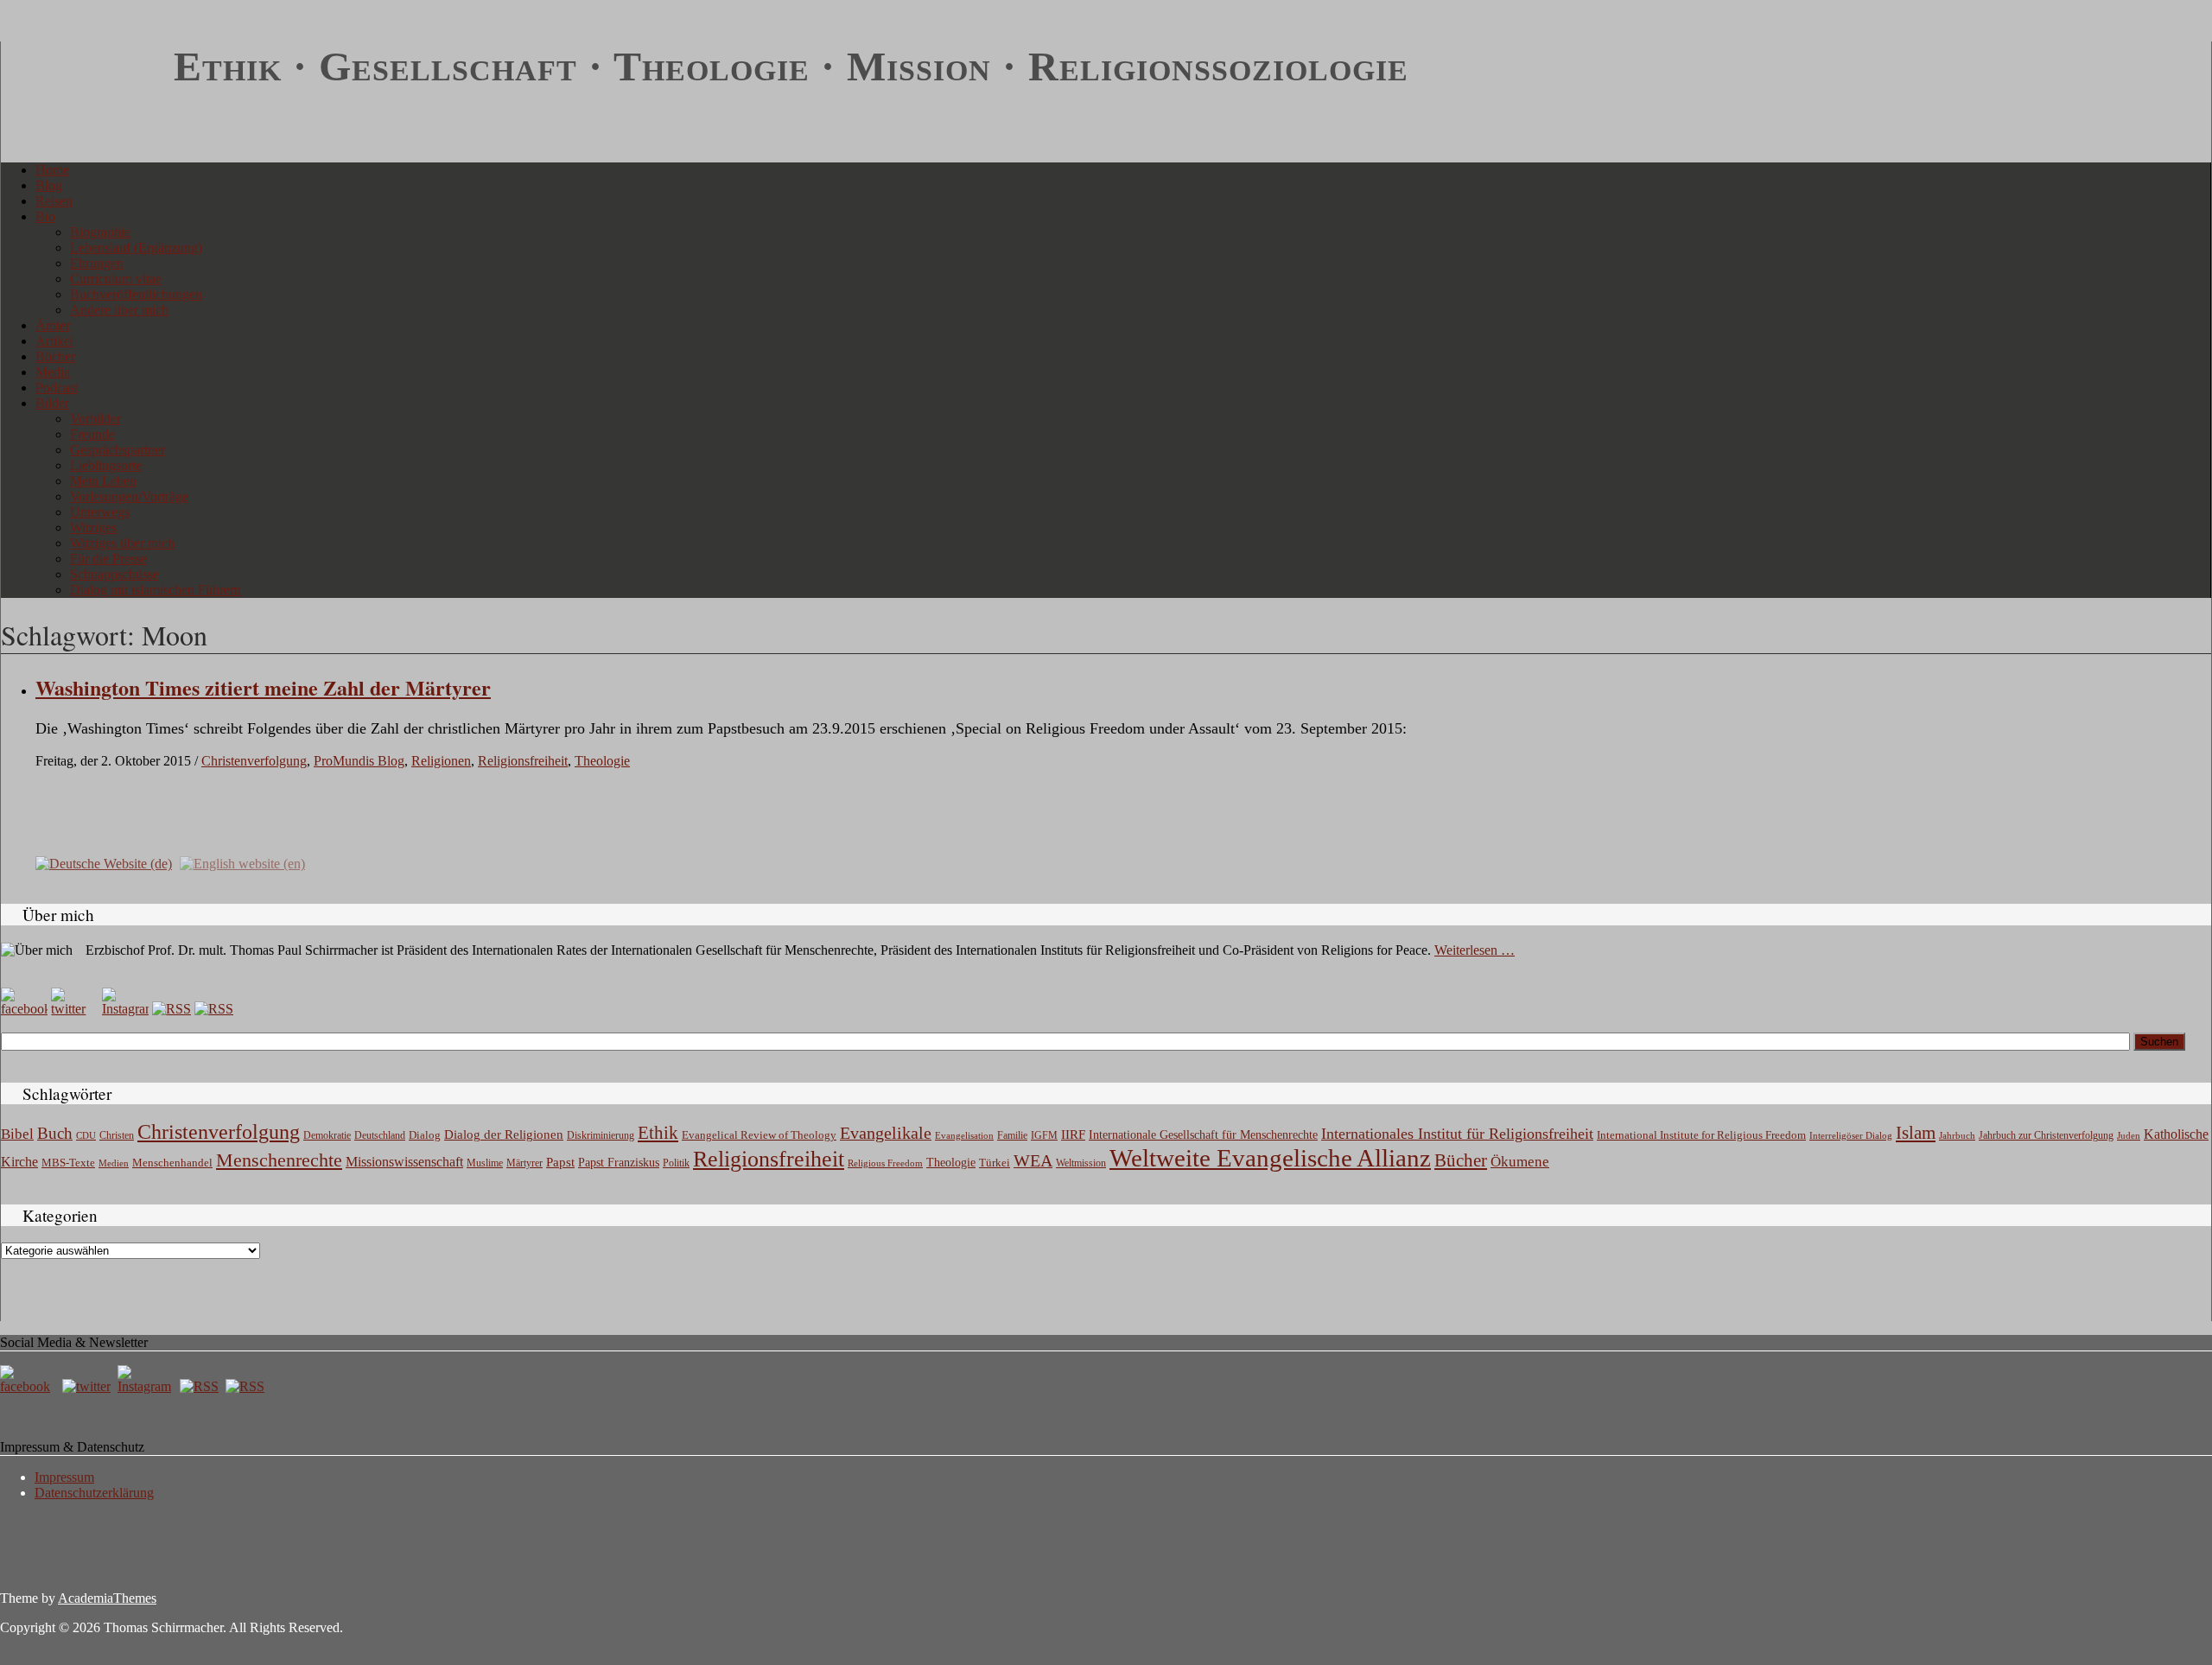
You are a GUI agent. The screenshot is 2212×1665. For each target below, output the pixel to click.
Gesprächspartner (118, 450)
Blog (49, 185)
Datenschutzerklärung (94, 1493)
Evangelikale (886, 1133)
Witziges (93, 527)
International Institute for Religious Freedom (1701, 1135)
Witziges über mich (122, 543)
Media (53, 372)
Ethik (658, 1133)
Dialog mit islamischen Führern (156, 590)
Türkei (995, 1163)
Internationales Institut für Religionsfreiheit (1457, 1134)
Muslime (485, 1163)
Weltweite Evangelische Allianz (1270, 1158)
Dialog (425, 1135)
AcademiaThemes (107, 1598)
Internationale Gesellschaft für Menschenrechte (1203, 1135)
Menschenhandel (172, 1163)
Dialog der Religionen (504, 1134)
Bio (45, 216)
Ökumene (1520, 1162)
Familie (1012, 1136)
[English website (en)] (242, 863)
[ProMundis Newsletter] (172, 1009)
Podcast (57, 388)
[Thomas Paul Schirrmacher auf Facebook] (24, 1009)
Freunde (92, 434)
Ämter (53, 325)
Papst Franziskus (619, 1162)
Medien (114, 1163)
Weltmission (1081, 1163)
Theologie (602, 761)
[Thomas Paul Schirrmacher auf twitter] (74, 1009)
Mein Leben (103, 481)
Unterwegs (100, 512)
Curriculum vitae (116, 279)
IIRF (1073, 1134)
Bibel (17, 1134)
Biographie (100, 232)
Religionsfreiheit (523, 761)
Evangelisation (964, 1135)
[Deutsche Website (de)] (104, 863)
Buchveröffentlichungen (136, 294)
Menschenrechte (279, 1160)
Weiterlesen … (1475, 950)
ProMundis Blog (359, 761)
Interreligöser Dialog (1851, 1136)
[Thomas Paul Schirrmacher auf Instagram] (125, 1009)
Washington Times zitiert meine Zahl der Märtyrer (263, 687)
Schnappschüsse (114, 574)
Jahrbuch (1957, 1135)
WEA (1033, 1160)
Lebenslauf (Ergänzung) (136, 248)
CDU (86, 1135)
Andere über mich (119, 310)
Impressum (64, 1477)
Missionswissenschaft (404, 1162)
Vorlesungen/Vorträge (129, 496)
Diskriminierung (601, 1135)
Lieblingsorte (106, 465)
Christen (117, 1135)
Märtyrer (524, 1163)
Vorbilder (95, 419)
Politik (676, 1163)
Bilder (52, 403)
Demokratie (327, 1136)
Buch (55, 1133)
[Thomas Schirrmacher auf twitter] (88, 1386)
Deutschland (380, 1135)
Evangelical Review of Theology (759, 1135)
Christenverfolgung (254, 761)
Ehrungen (97, 263)
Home (52, 170)
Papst (560, 1162)
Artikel (54, 341)
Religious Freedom (885, 1163)
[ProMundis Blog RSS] (214, 1009)
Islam (1916, 1133)
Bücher (55, 356)
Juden (2129, 1135)
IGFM (1044, 1135)
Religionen (441, 761)
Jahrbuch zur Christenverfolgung (2046, 1136)
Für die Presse (108, 559)
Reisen (54, 201)
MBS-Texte (68, 1163)
